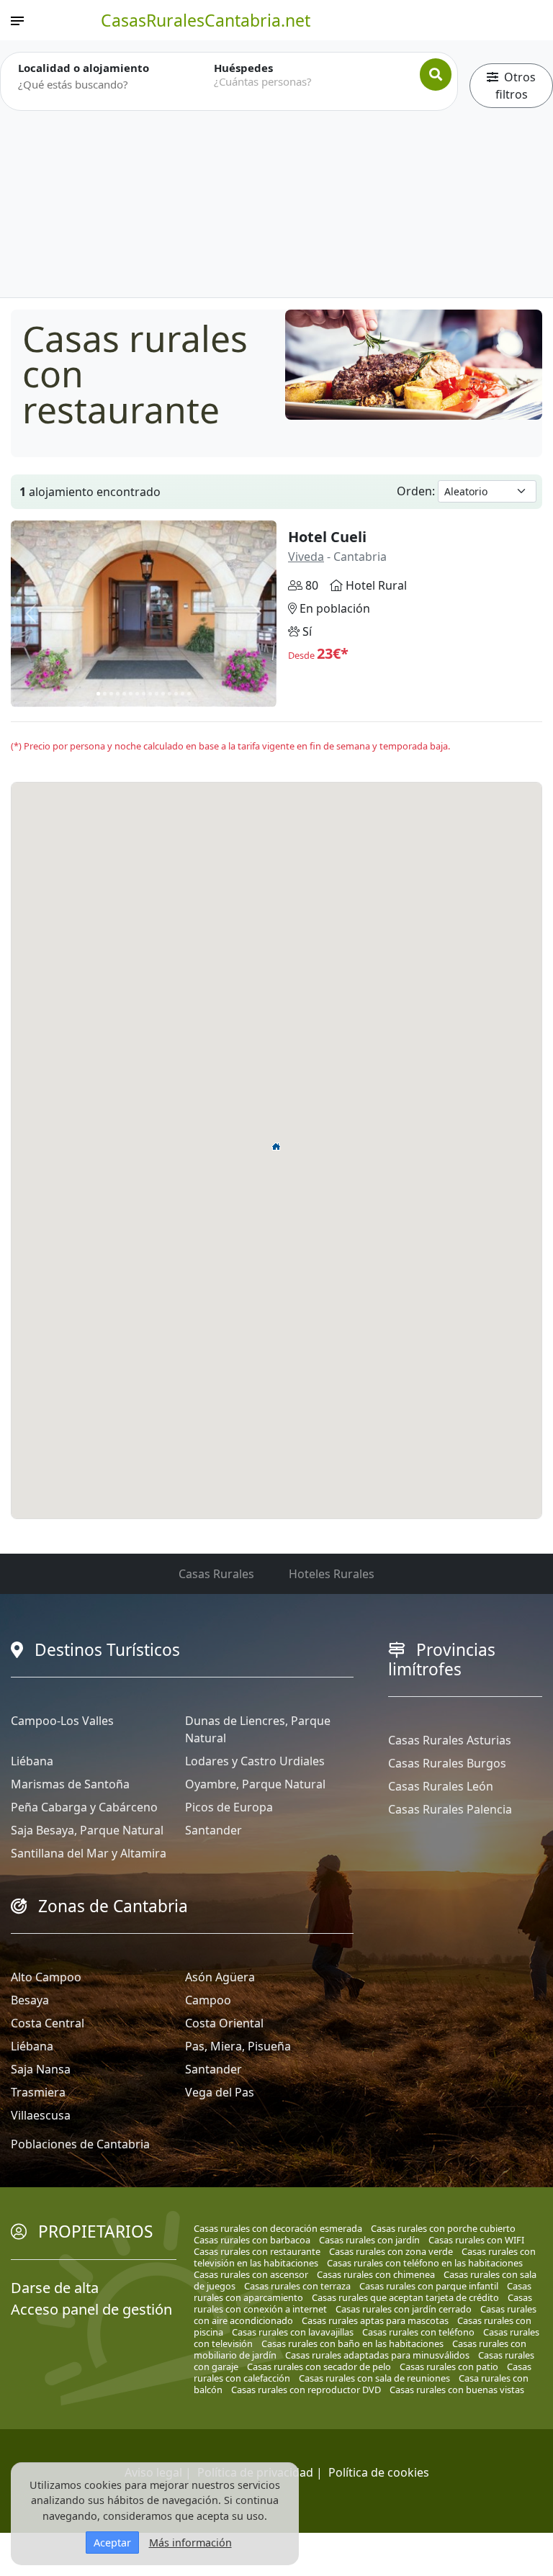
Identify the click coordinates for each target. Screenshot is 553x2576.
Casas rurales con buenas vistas (457, 2390)
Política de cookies (379, 2472)
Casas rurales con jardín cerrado (404, 2309)
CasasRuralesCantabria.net (206, 20)
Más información (190, 2543)
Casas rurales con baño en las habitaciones (352, 2343)
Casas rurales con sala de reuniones (374, 2378)
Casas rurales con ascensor (251, 2274)
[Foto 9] (150, 694)
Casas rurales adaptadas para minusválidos (377, 2355)
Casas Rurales (216, 1574)
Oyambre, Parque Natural (255, 1784)
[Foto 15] (189, 694)
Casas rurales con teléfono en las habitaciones (425, 2263)
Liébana (32, 1761)
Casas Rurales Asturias (450, 1740)
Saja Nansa (41, 2069)
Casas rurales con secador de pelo (319, 2366)
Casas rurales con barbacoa (252, 2240)
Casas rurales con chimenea (376, 2274)
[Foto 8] (144, 694)
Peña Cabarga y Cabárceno (84, 1807)
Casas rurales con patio (449, 2366)
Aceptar (112, 2543)
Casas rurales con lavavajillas (293, 2332)
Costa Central (48, 2023)
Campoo (208, 2000)
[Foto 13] (176, 694)
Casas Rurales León (441, 1786)
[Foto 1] (98, 694)
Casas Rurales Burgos (447, 1763)
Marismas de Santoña (70, 1784)
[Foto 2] (105, 694)
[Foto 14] (183, 694)
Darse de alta (55, 2288)
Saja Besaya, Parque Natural (87, 1830)
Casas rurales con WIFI (476, 2240)
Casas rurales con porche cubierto (443, 2228)
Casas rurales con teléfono (418, 2332)
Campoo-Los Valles (62, 1721)
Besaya (30, 2000)
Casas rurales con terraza (297, 2286)
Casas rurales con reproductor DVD (306, 2390)
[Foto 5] (124, 694)
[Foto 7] (137, 694)
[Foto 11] (163, 694)
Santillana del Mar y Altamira (89, 1853)
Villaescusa (41, 2115)
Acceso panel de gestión (91, 2309)
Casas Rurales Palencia (450, 1809)
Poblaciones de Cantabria (80, 2144)
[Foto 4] (118, 694)
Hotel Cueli (327, 537)
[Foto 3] (111, 694)
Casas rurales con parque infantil (429, 2286)
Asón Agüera (220, 1977)
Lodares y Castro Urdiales (255, 1761)
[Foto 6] (131, 694)
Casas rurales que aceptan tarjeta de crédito (405, 2297)
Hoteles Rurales (332, 1574)
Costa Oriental (224, 2023)
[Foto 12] (170, 694)
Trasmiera (38, 2092)
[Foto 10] (157, 694)
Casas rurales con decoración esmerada (278, 2228)
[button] (276, 1146)
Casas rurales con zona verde (391, 2251)
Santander (213, 1830)
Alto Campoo (46, 1977)
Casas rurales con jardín (369, 2240)
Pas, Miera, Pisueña (238, 2046)
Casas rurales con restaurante (257, 2251)
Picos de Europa (229, 1807)
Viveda (306, 557)
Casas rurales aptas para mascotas (375, 2320)
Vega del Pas (220, 2092)
